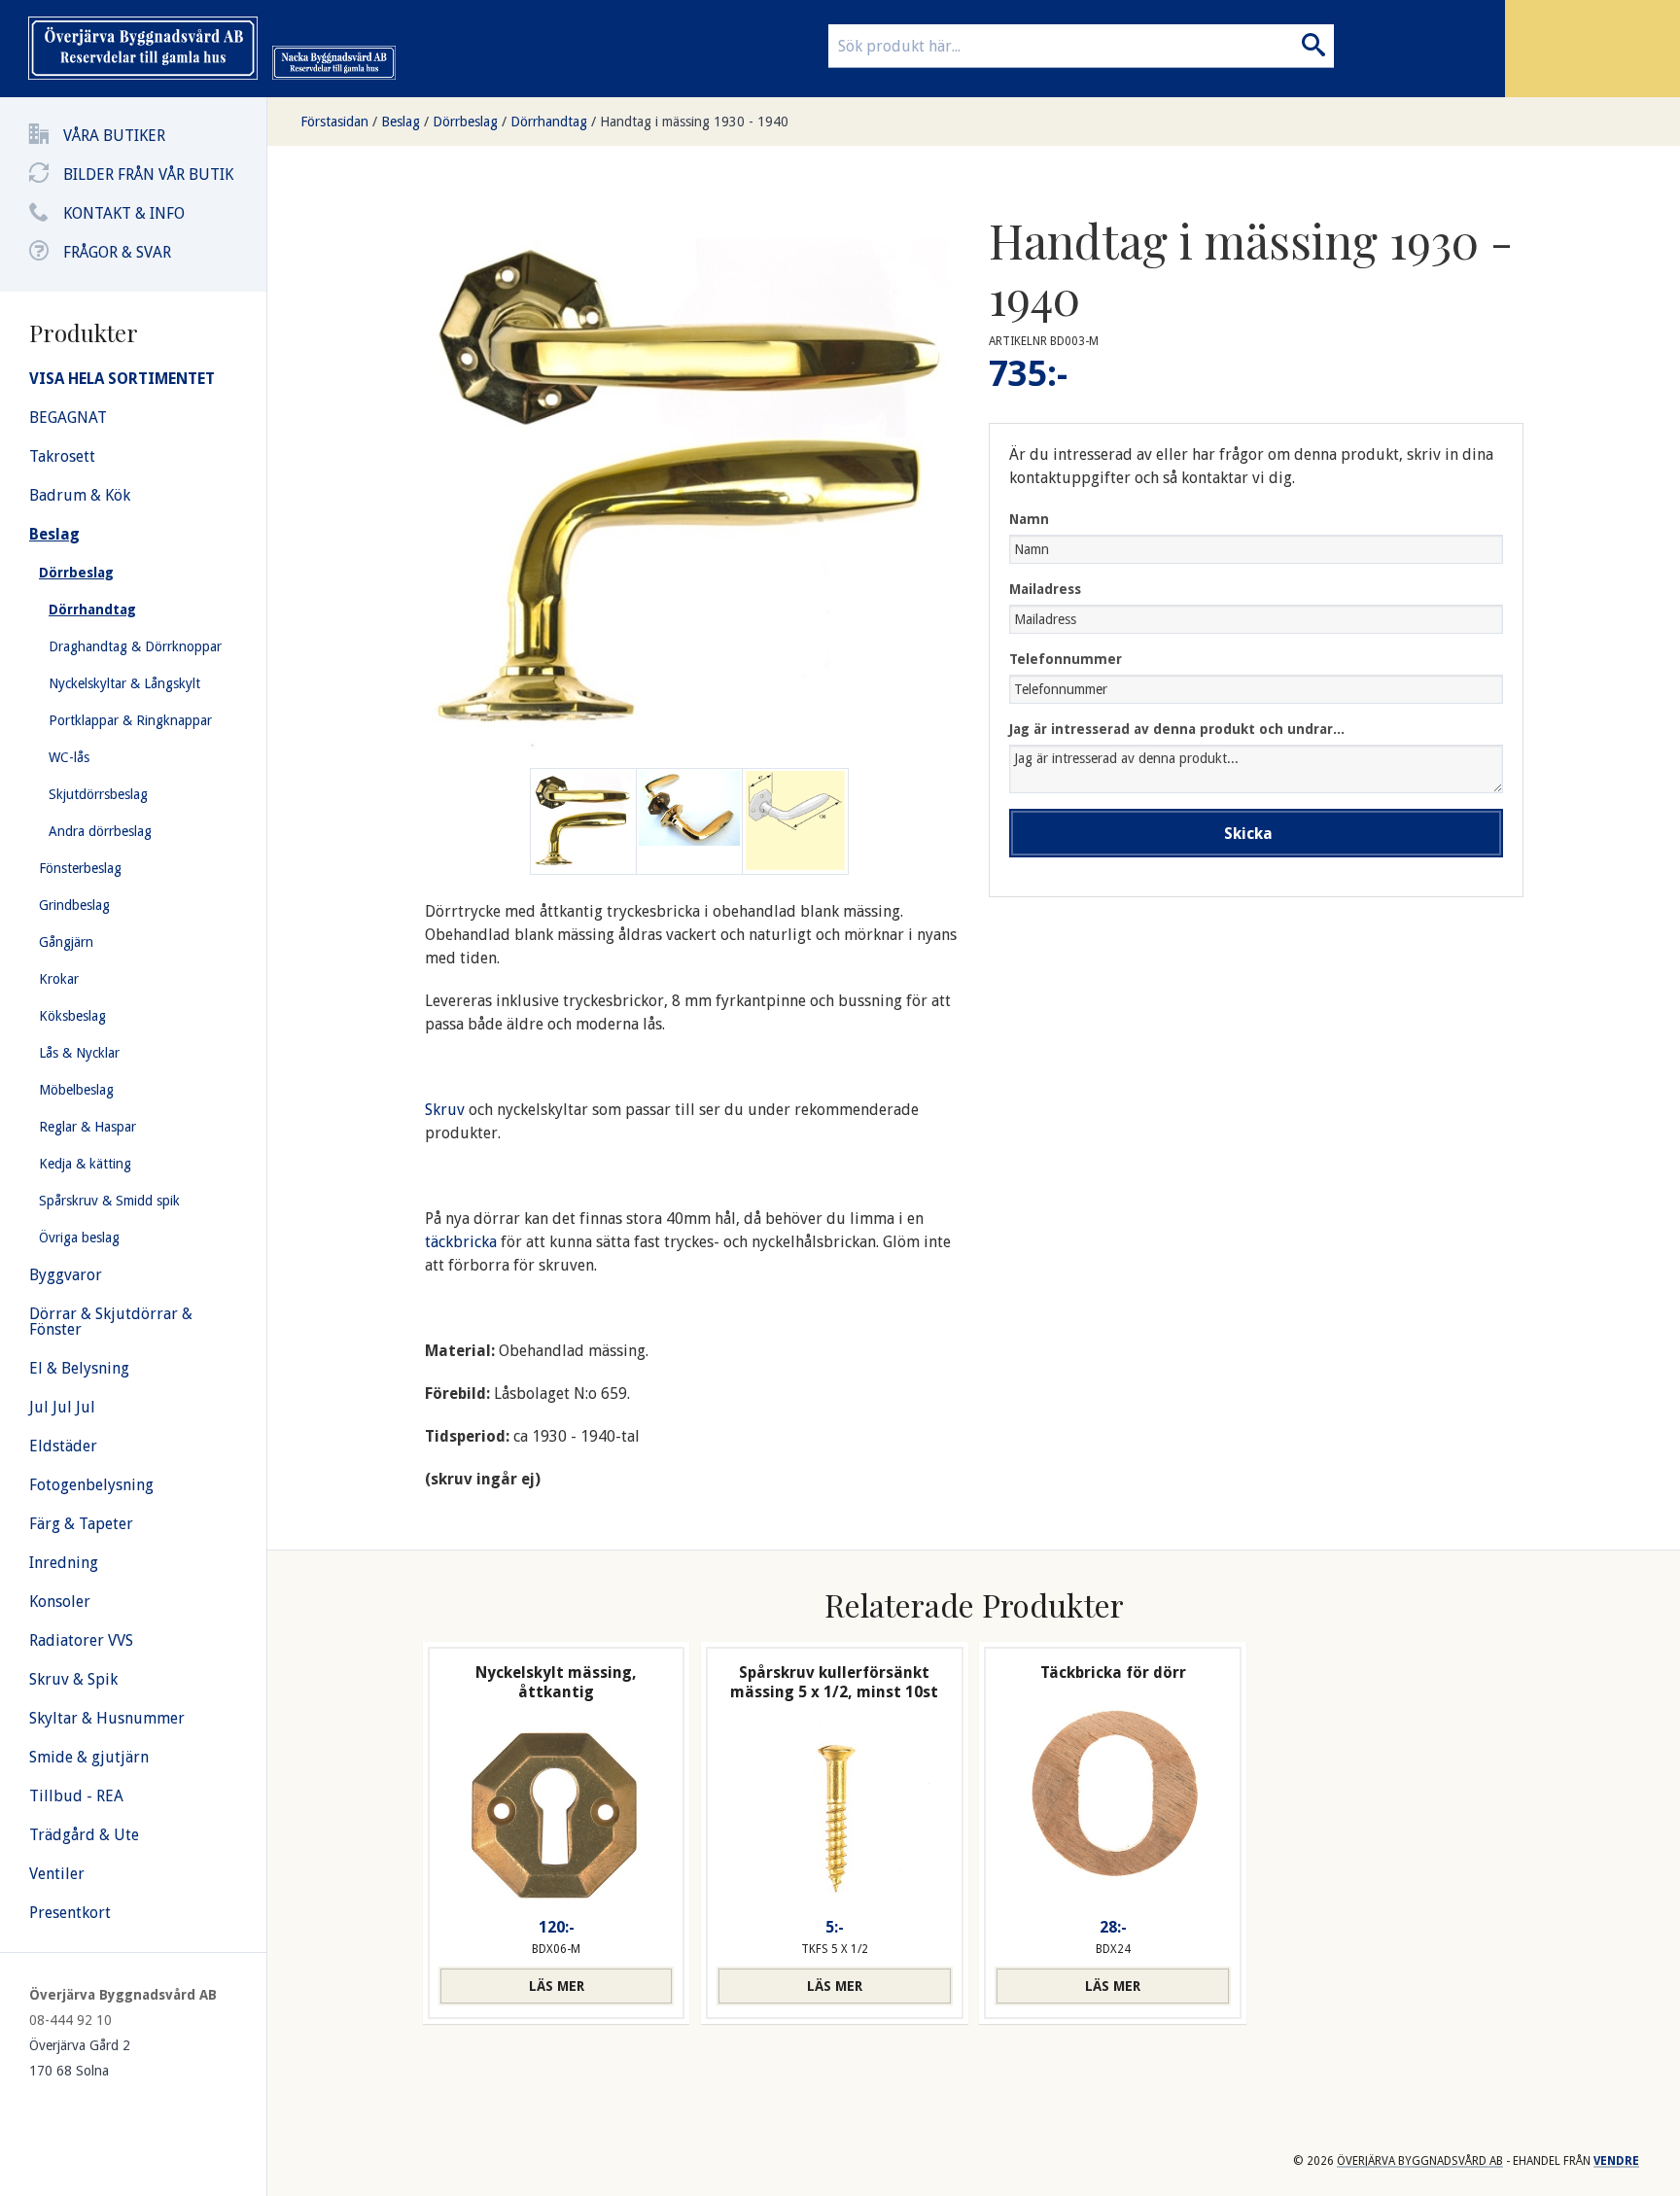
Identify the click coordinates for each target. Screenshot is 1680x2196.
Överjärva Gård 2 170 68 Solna (80, 2058)
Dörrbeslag (465, 122)
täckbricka (463, 1242)
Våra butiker (114, 136)
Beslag (401, 122)
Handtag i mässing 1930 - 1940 (694, 122)
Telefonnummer (1066, 659)
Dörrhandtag (549, 122)
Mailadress (1045, 589)
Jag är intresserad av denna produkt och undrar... (1177, 729)
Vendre (1616, 2161)
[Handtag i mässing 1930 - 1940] (689, 821)
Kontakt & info (124, 213)
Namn (1029, 519)
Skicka (1248, 834)
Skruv (445, 1110)
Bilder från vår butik (148, 174)
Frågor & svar (117, 252)
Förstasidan (334, 122)
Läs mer (557, 1986)
